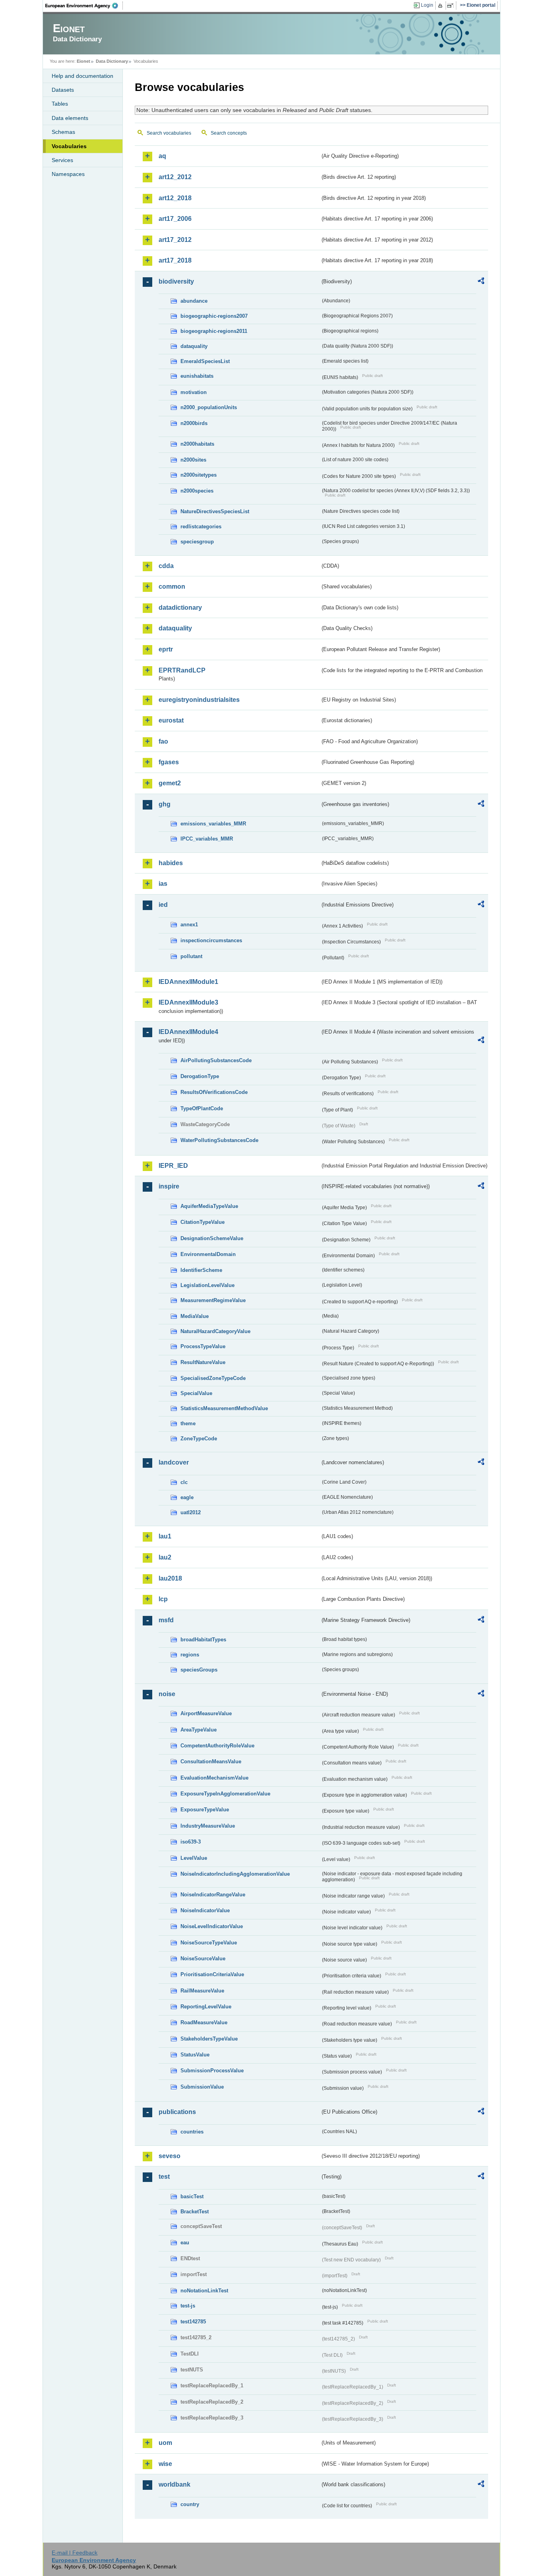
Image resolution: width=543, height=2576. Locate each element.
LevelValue (194, 1858)
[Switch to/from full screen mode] (452, 6)
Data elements (70, 118)
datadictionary (180, 608)
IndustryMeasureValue (208, 1826)
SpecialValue (196, 1393)
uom (165, 2443)
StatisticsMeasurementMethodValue (224, 1408)
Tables (60, 104)
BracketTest (195, 2212)
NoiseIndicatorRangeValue (213, 1895)
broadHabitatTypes (203, 1640)
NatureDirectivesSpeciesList (215, 511)
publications (177, 2112)
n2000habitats (197, 444)
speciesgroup (197, 542)
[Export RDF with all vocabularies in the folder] (481, 282)
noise (167, 1694)
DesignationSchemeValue (212, 1238)
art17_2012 (175, 240)
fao (163, 741)
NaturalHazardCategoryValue (215, 1331)
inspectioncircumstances (211, 940)
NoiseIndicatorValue (205, 1910)
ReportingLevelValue (206, 2007)
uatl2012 (191, 1512)
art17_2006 (175, 219)
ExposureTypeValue (205, 1810)
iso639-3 (191, 1842)
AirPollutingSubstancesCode (216, 1060)
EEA (84, 6)
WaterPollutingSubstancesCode (219, 1140)
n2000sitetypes (199, 475)
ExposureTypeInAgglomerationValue (225, 1794)
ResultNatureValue (203, 1362)
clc (184, 1482)
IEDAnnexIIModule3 (188, 1002)
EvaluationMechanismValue (214, 1778)
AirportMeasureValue (206, 1713)
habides (171, 863)
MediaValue (195, 1316)
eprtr (166, 649)
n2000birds (194, 423)
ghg (165, 804)
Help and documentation (82, 76)
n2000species (197, 491)
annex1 (189, 925)
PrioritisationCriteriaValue (212, 1974)
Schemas (63, 132)
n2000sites (193, 460)
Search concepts (229, 133)
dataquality (194, 346)
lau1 (165, 1536)
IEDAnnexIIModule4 (188, 1032)
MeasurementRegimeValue (213, 1300)
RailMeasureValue (202, 1991)
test (164, 2177)
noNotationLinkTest (204, 2291)
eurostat (171, 720)
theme (188, 1423)
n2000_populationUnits (209, 407)
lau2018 (170, 1578)
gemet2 (170, 783)
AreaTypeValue (199, 1730)
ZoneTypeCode (199, 1439)
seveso (170, 2156)
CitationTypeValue (203, 1222)
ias (163, 884)
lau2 (165, 1557)
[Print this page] (441, 6)
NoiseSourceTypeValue (209, 1943)
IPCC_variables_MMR (207, 839)
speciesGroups (199, 1670)
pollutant (191, 956)
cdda (166, 566)
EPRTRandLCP (182, 670)
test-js (188, 2306)
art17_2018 (175, 260)
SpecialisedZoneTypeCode (213, 1378)
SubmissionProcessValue (212, 2071)
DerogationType (200, 1076)
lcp (163, 1599)
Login (427, 5)
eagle (187, 1497)
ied (163, 905)
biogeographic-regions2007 (214, 316)
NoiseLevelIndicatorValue (212, 1926)
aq (162, 156)
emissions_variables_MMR (213, 824)
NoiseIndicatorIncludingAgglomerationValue (235, 1874)
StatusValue (195, 2055)
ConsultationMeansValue (211, 1761)
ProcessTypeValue (203, 1346)
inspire (169, 1186)
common (172, 587)
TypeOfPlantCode (202, 1108)
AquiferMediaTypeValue (209, 1206)
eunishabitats (197, 376)
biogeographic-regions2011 (214, 331)
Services (62, 160)
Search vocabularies (169, 133)
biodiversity (176, 281)
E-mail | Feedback (75, 2553)
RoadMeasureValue (204, 2022)
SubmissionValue (202, 2087)
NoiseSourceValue (203, 1959)
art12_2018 (175, 198)
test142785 (193, 2322)
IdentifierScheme (201, 1270)
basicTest (192, 2196)
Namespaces (68, 174)
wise (165, 2464)
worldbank (175, 2484)
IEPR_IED (173, 1166)
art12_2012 (175, 177)
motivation (194, 392)
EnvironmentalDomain (208, 1254)
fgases (169, 762)
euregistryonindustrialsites (199, 700)
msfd (166, 1620)
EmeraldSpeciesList (205, 361)
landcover (174, 1462)
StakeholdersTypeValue (209, 2039)
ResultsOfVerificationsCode (214, 1092)
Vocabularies (69, 146)
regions (190, 1655)
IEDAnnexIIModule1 (188, 982)
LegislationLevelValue (208, 1285)
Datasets (63, 90)
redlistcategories (201, 527)
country (190, 2504)
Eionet (83, 61)
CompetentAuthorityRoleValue (217, 1746)
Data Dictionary (112, 61)
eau (185, 2243)
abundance (194, 301)
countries (192, 2132)
